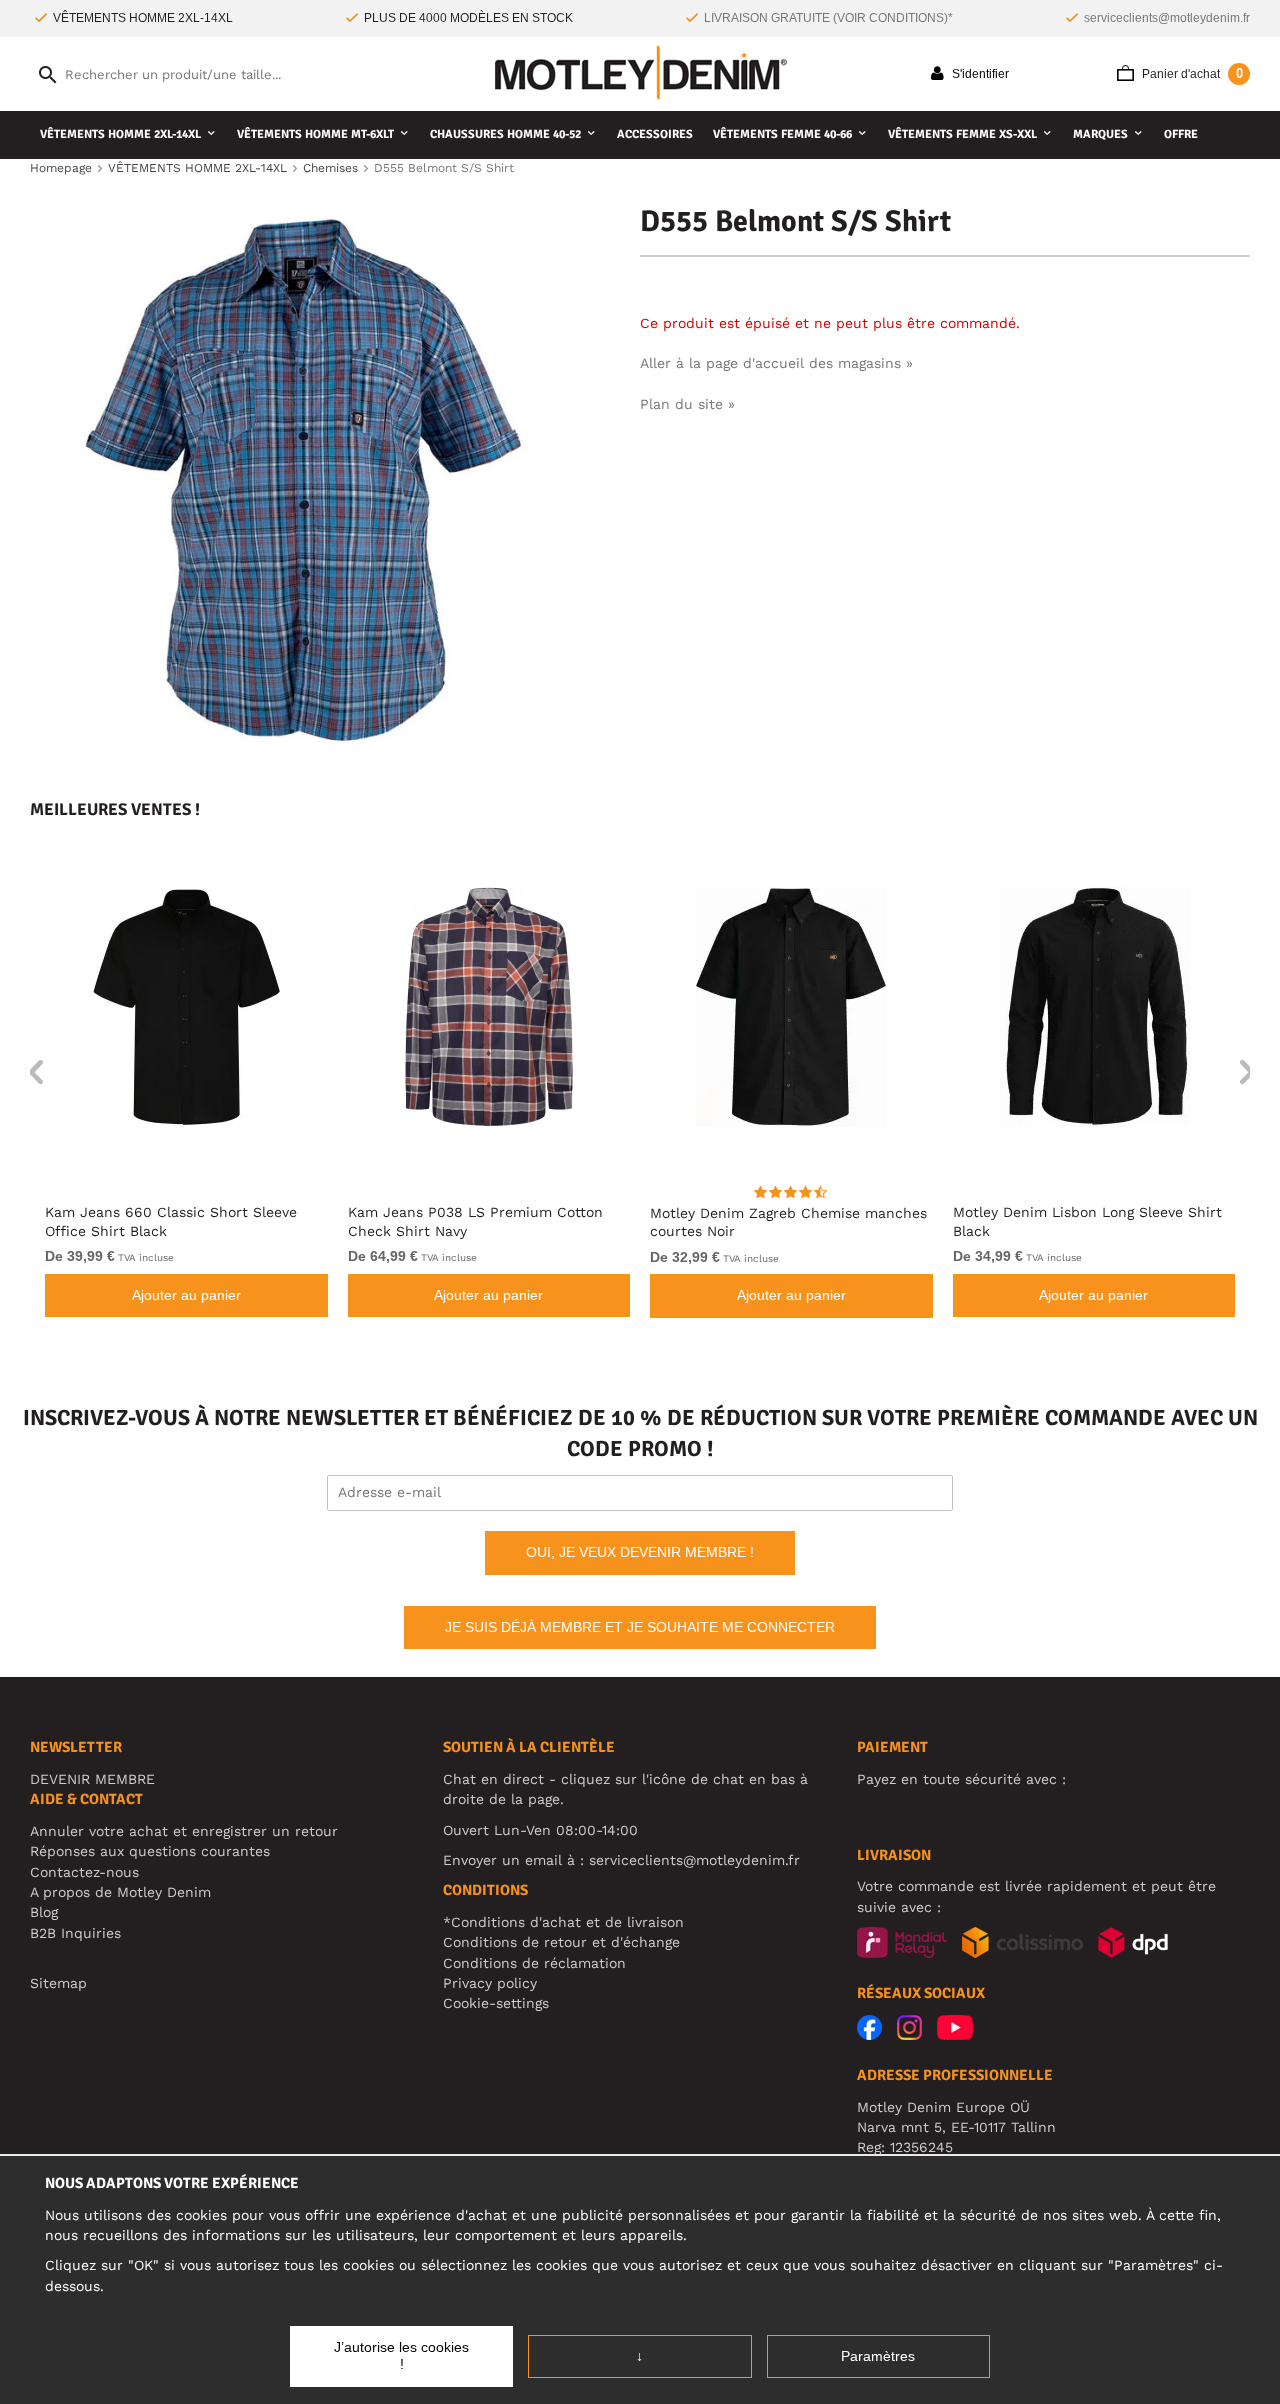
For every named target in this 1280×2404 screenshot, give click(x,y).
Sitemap (58, 1983)
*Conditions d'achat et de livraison (563, 1922)
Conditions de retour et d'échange (561, 1942)
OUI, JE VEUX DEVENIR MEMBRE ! (640, 1552)
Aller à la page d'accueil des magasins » (776, 363)
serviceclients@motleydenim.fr (1167, 18)
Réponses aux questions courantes (150, 1851)
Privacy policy (490, 1983)
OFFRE (1181, 134)
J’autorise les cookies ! (401, 2356)
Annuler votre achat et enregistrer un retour (184, 1831)
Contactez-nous (84, 1872)
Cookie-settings (496, 2003)
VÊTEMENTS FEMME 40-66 (782, 134)
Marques (1100, 134)
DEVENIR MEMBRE (92, 1779)
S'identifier (979, 74)
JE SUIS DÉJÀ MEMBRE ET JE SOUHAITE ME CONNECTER (640, 1627)
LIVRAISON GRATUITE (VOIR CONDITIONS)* (828, 18)
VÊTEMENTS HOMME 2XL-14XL (120, 134)
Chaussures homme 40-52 (505, 134)
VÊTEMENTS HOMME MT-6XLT (315, 134)
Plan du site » (687, 404)
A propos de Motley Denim (120, 1892)
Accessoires (655, 134)
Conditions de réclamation (534, 1963)
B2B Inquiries (75, 1933)
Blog (44, 1912)
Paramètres (878, 2356)
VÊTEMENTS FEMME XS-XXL (962, 134)
